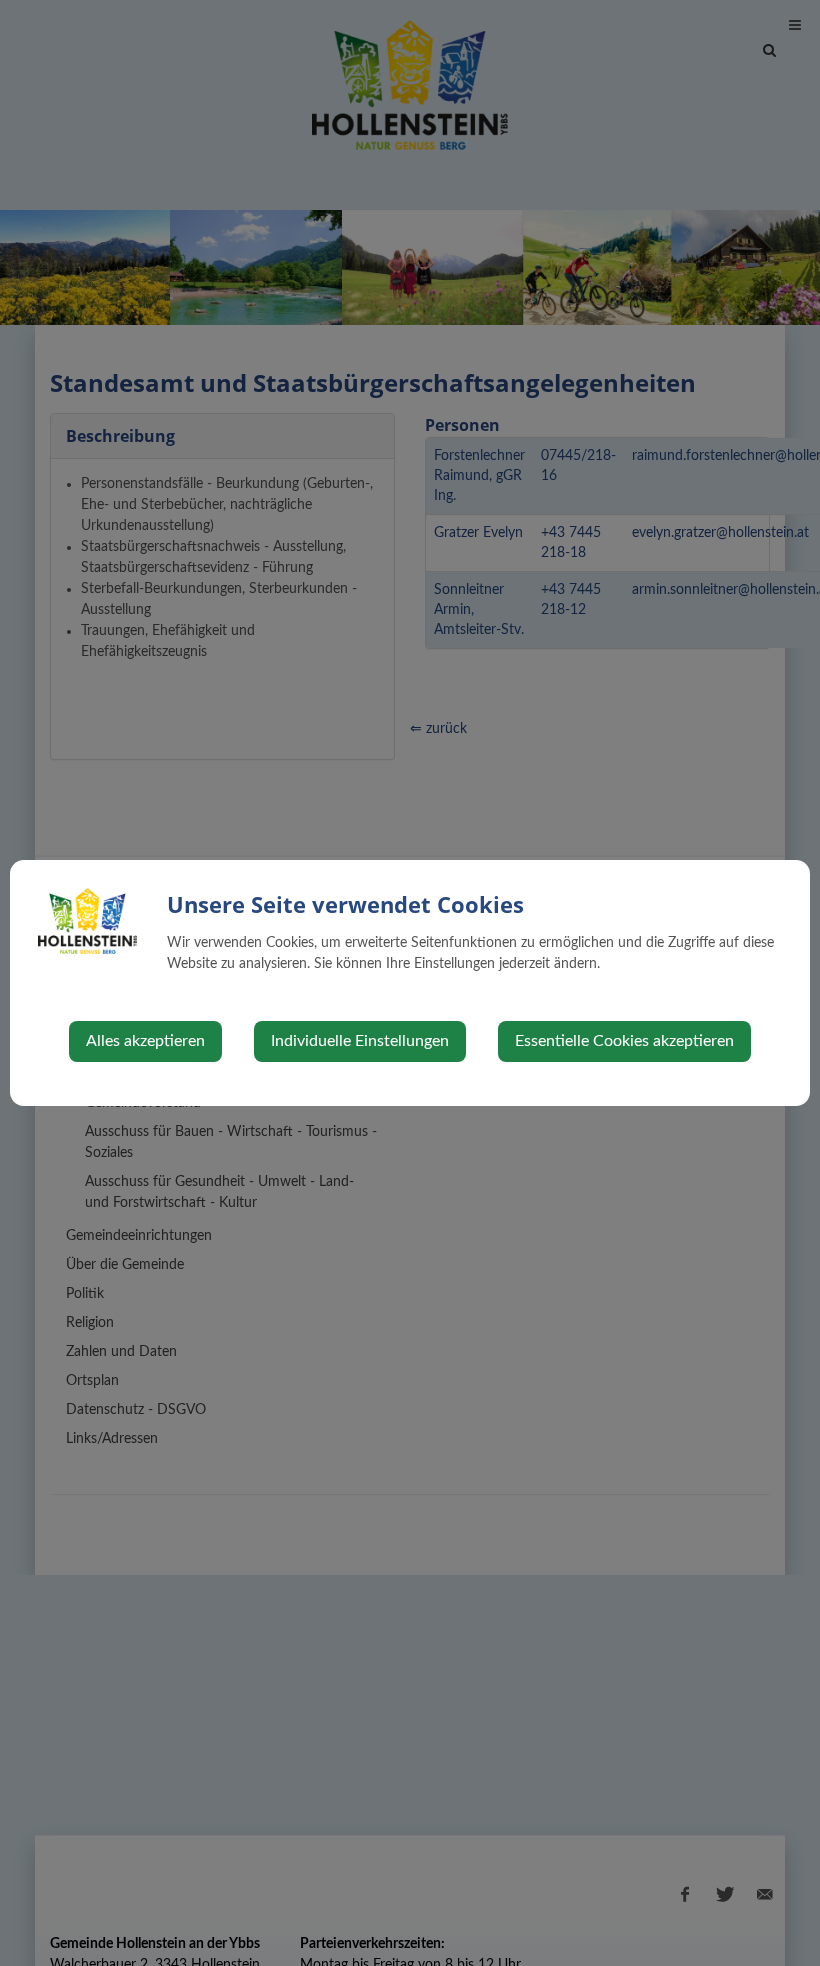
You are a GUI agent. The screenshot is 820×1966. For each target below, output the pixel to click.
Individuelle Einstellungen (360, 1041)
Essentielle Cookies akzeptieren (624, 1041)
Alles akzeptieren (145, 1041)
